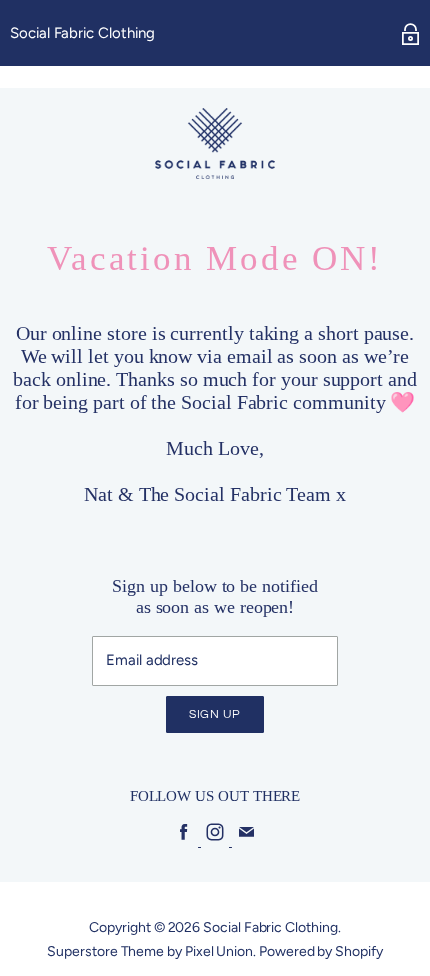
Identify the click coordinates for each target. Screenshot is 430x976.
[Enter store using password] (410, 34)
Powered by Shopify (321, 951)
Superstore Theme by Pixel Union (150, 951)
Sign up (215, 714)
